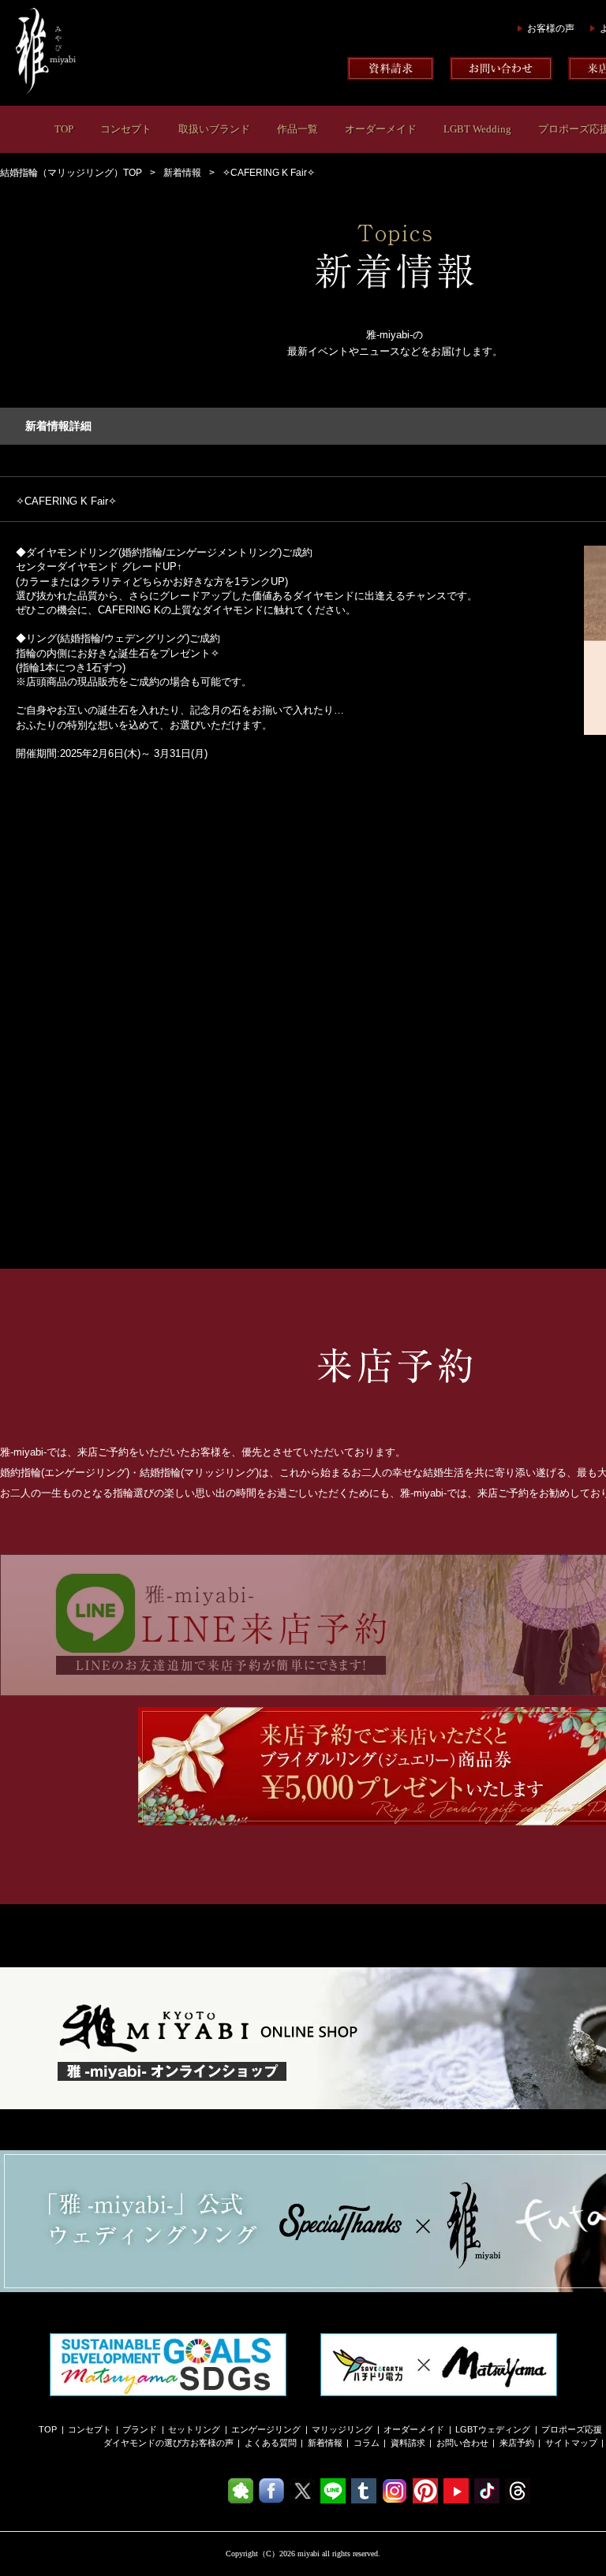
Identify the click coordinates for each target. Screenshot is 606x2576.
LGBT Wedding (477, 129)
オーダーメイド (381, 129)
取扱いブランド (214, 129)
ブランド (140, 2429)
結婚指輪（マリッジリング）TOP (71, 173)
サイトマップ (571, 2443)
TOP (64, 129)
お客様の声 (551, 28)
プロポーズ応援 (572, 2429)
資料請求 (408, 2443)
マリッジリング (342, 2429)
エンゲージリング (266, 2429)
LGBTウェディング (493, 2429)
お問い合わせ (462, 2443)
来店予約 (517, 2443)
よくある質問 (271, 2443)
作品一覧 (297, 129)
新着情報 (182, 173)
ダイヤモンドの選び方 (147, 2443)
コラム (367, 2443)
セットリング (194, 2429)
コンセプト (126, 129)
